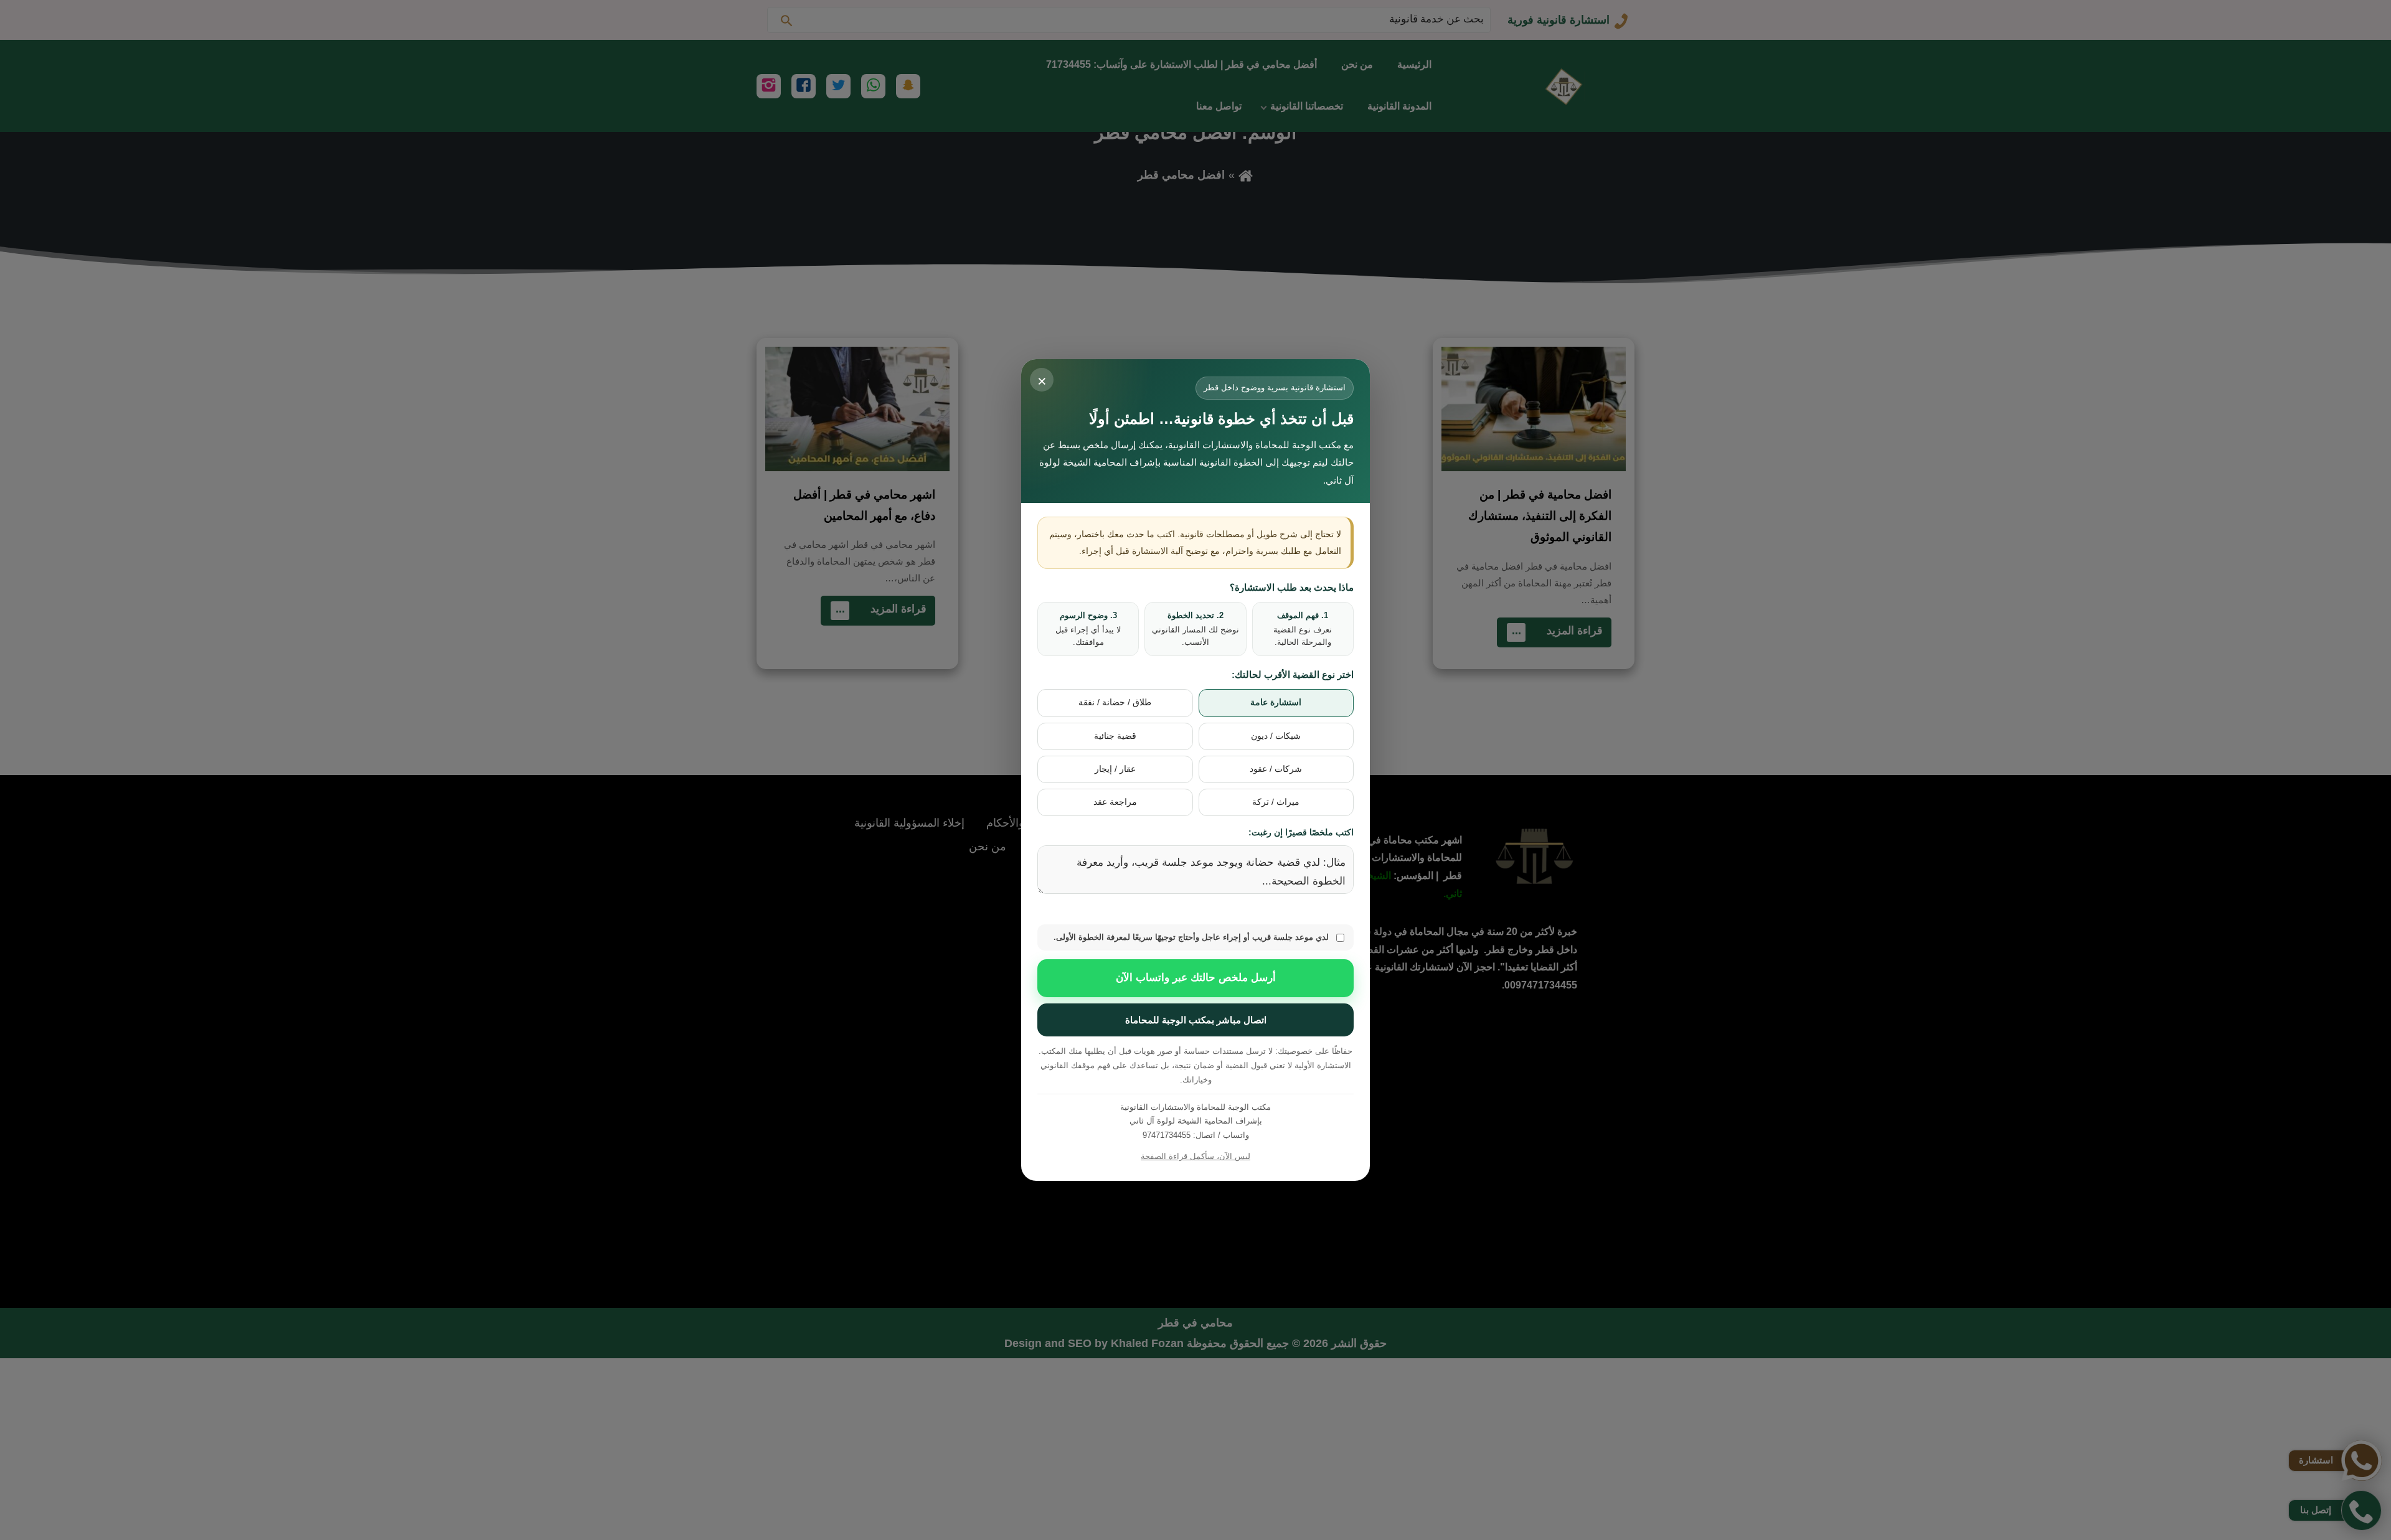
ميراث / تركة (1276, 802)
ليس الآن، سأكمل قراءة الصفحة (1195, 1156)
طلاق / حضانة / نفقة (1115, 702)
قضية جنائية (1115, 736)
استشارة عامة (1276, 702)
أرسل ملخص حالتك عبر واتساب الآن (1196, 978)
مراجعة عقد (1115, 802)
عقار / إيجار (1115, 769)
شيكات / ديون (1276, 736)
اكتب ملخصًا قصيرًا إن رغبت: (1301, 832)
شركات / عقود (1276, 769)
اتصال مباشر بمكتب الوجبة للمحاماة (1196, 1020)
